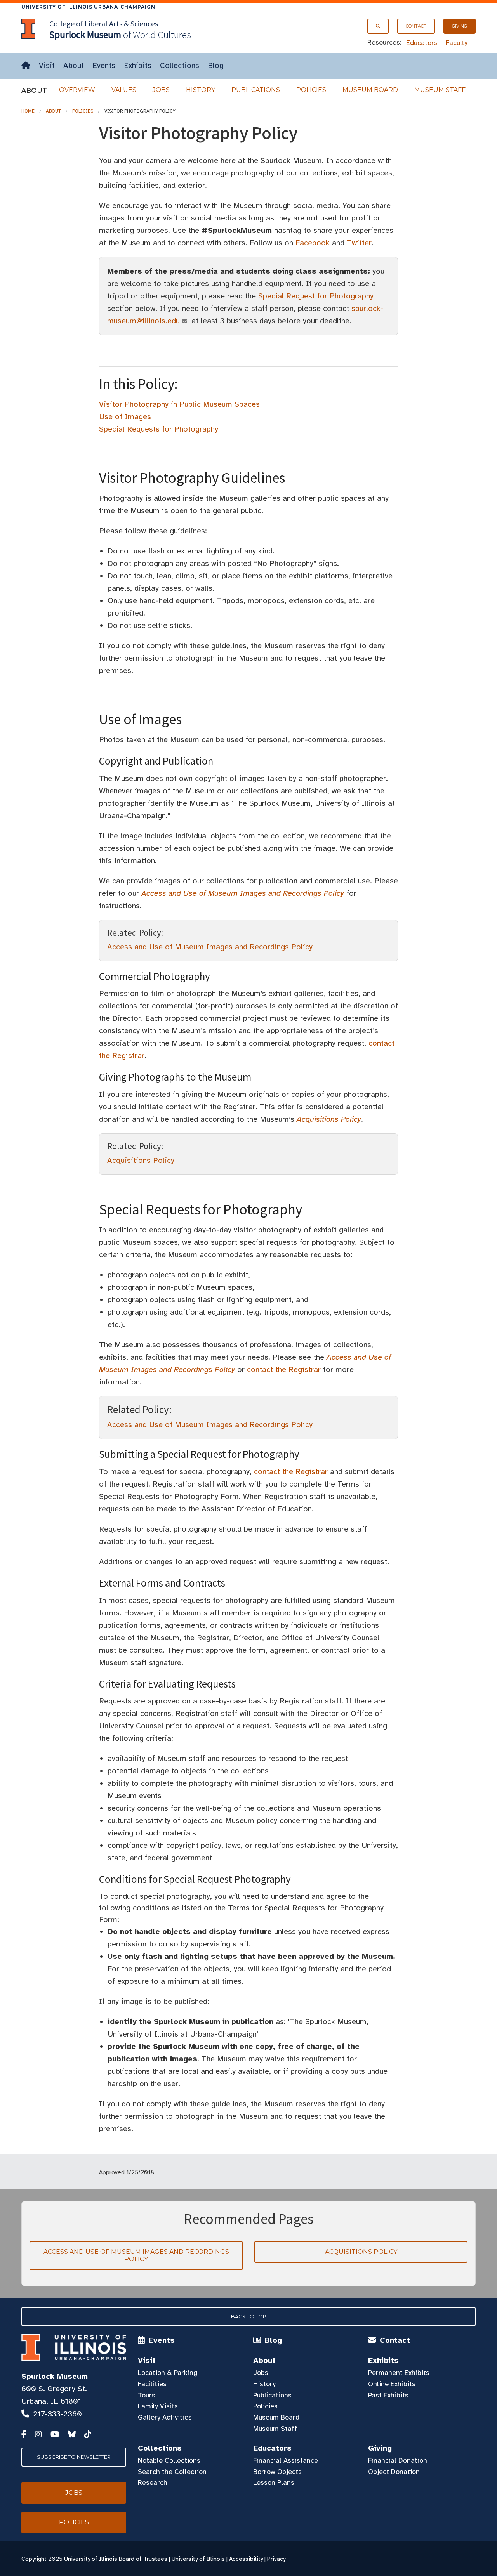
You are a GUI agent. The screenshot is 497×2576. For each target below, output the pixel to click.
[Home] (26, 66)
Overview (77, 90)
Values (124, 90)
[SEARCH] (378, 26)
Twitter (359, 243)
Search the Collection (172, 2472)
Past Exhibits (388, 2395)
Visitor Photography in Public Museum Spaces (179, 404)
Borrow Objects (277, 2472)
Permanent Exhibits (399, 2373)
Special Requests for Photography (159, 429)
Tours (147, 2395)
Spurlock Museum (55, 2376)
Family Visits (158, 2406)
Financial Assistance (286, 2460)
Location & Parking (168, 2373)
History (201, 90)
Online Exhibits (392, 2384)
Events (104, 65)
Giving (460, 26)
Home (28, 111)
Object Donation (394, 2472)
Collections (180, 65)
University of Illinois (198, 2559)
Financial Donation (398, 2460)
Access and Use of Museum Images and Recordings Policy (210, 947)
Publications (256, 90)
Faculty (457, 43)
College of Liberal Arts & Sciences (104, 23)
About (74, 65)
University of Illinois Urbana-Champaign (88, 7)
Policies (311, 90)
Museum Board (370, 90)
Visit (47, 65)
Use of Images (125, 417)
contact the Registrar (284, 1370)
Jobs (161, 90)
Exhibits (138, 65)
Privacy (276, 2559)
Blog (216, 65)
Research (153, 2482)
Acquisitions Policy (141, 1160)
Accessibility (246, 2559)
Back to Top (249, 2316)
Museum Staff (440, 90)
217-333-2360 (57, 2414)
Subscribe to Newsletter (74, 2457)
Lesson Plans (274, 2482)
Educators (422, 43)
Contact (416, 26)
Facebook (313, 243)
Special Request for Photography (316, 296)
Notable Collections (169, 2460)
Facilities (152, 2384)
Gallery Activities (165, 2417)
